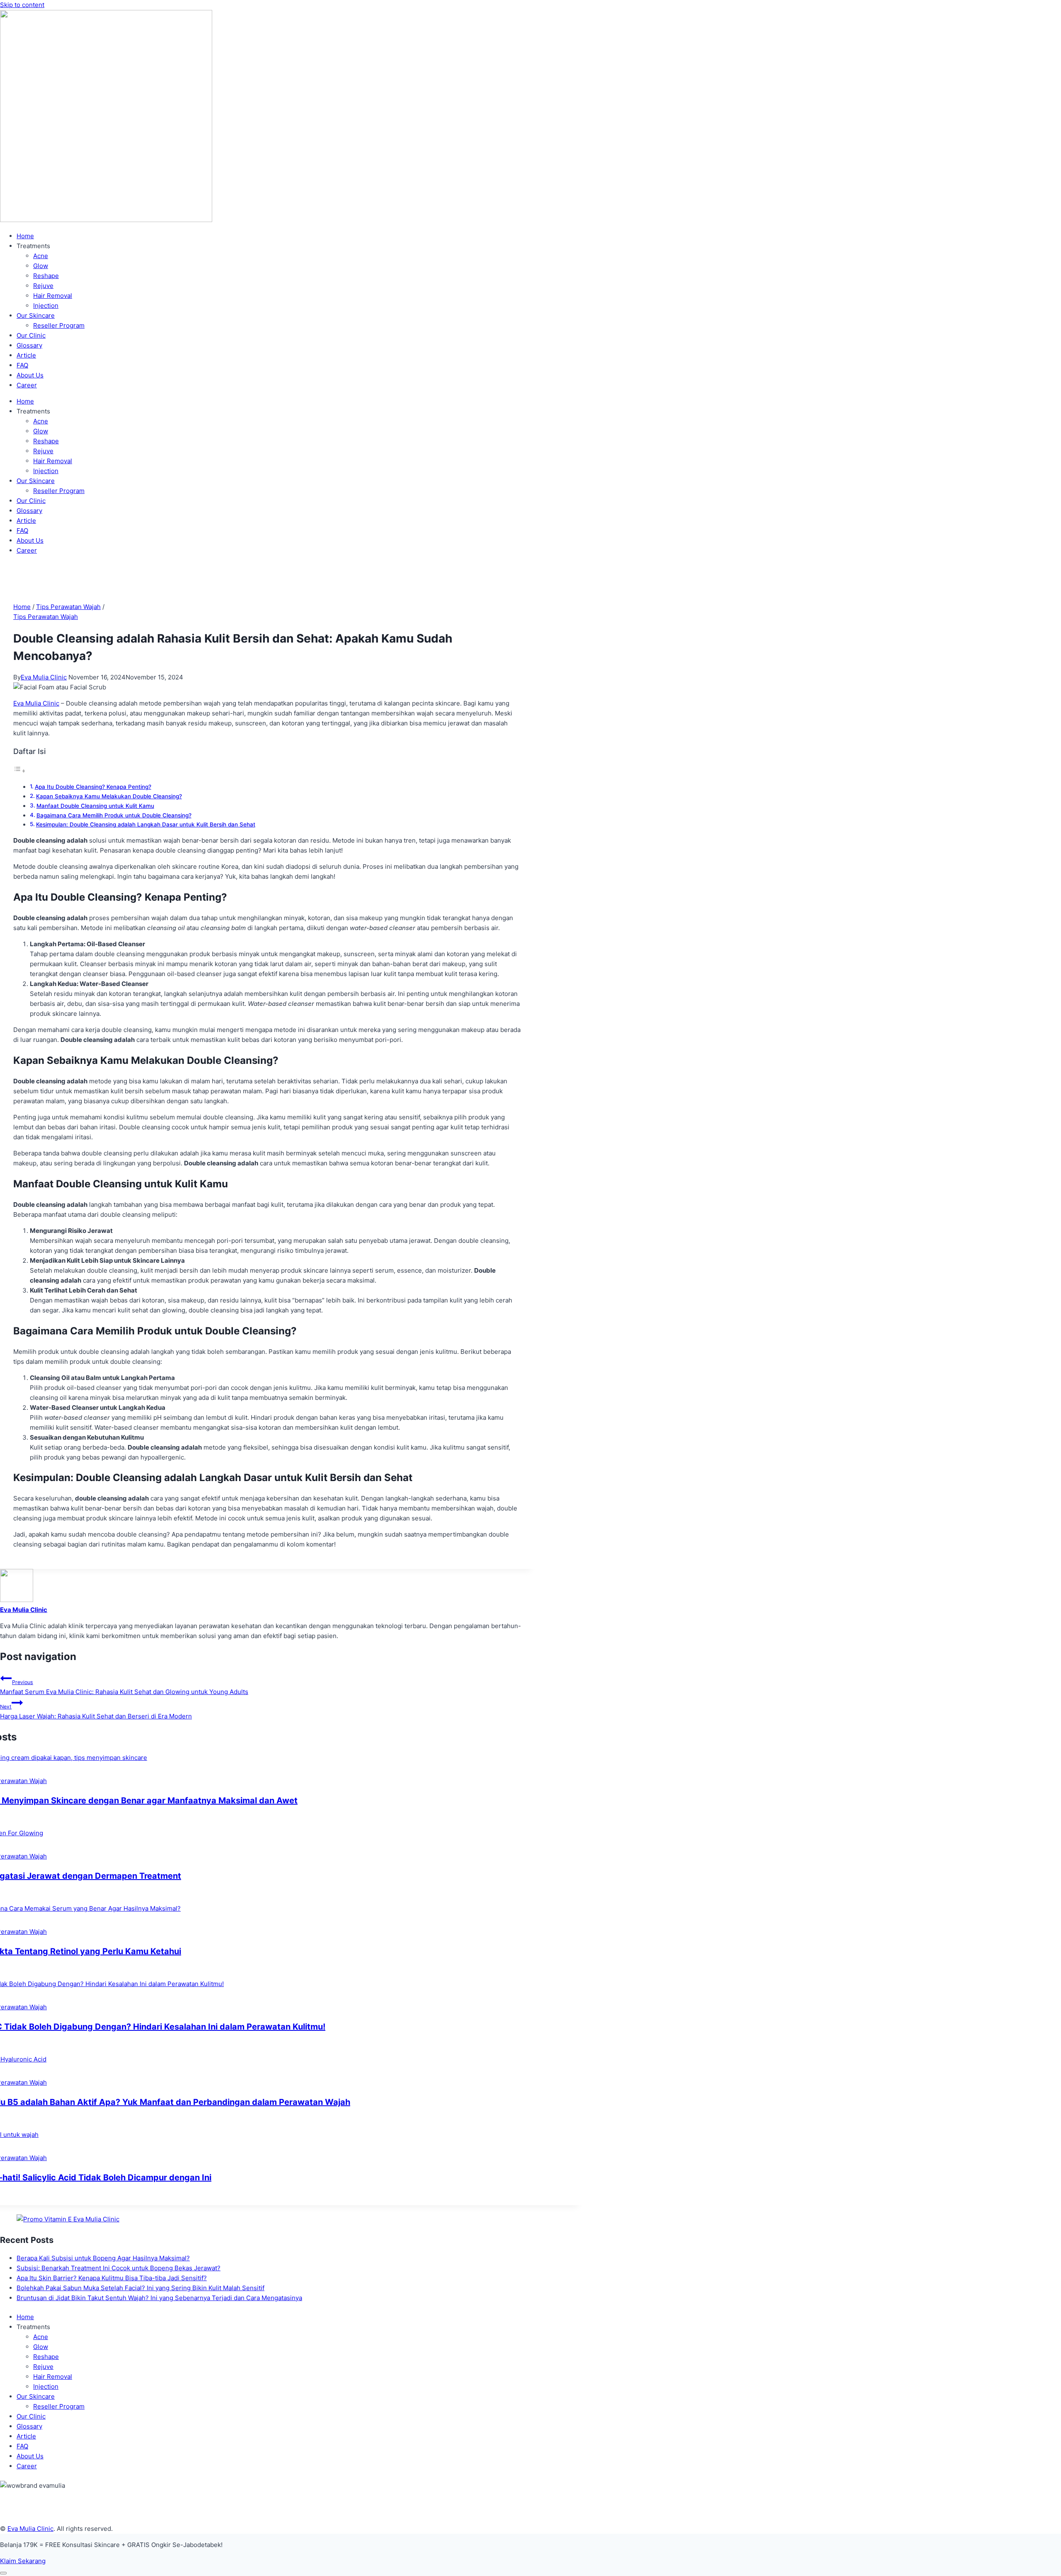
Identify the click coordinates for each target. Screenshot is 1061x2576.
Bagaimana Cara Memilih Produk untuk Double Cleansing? (114, 815)
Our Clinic (31, 335)
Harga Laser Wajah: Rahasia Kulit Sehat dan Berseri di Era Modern (96, 1712)
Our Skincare (36, 315)
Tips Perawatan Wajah (46, 617)
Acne (41, 256)
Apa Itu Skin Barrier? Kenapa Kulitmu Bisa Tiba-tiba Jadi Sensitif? (112, 2278)
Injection (46, 306)
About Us (30, 375)
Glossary (29, 345)
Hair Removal (53, 296)
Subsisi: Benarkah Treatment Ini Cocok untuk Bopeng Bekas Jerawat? (119, 2268)
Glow (41, 266)
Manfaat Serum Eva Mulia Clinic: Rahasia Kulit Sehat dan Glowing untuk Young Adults (124, 1687)
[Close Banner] (3, 2573)
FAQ (22, 365)
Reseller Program (59, 325)
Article (26, 355)
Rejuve (43, 286)
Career (27, 385)
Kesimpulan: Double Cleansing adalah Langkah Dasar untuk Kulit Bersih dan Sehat (146, 824)
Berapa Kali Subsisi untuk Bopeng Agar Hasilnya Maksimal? (103, 2258)
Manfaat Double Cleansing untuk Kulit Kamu (95, 806)
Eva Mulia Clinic (44, 677)
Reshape (46, 276)
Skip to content (22, 5)
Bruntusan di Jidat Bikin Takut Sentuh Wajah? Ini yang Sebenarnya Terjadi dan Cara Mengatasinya (159, 2298)
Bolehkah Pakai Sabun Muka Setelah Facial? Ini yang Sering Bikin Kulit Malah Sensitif (140, 2288)
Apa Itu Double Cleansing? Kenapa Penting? (93, 787)
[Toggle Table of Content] (19, 771)
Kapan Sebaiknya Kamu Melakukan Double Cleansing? (109, 796)
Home (25, 236)
